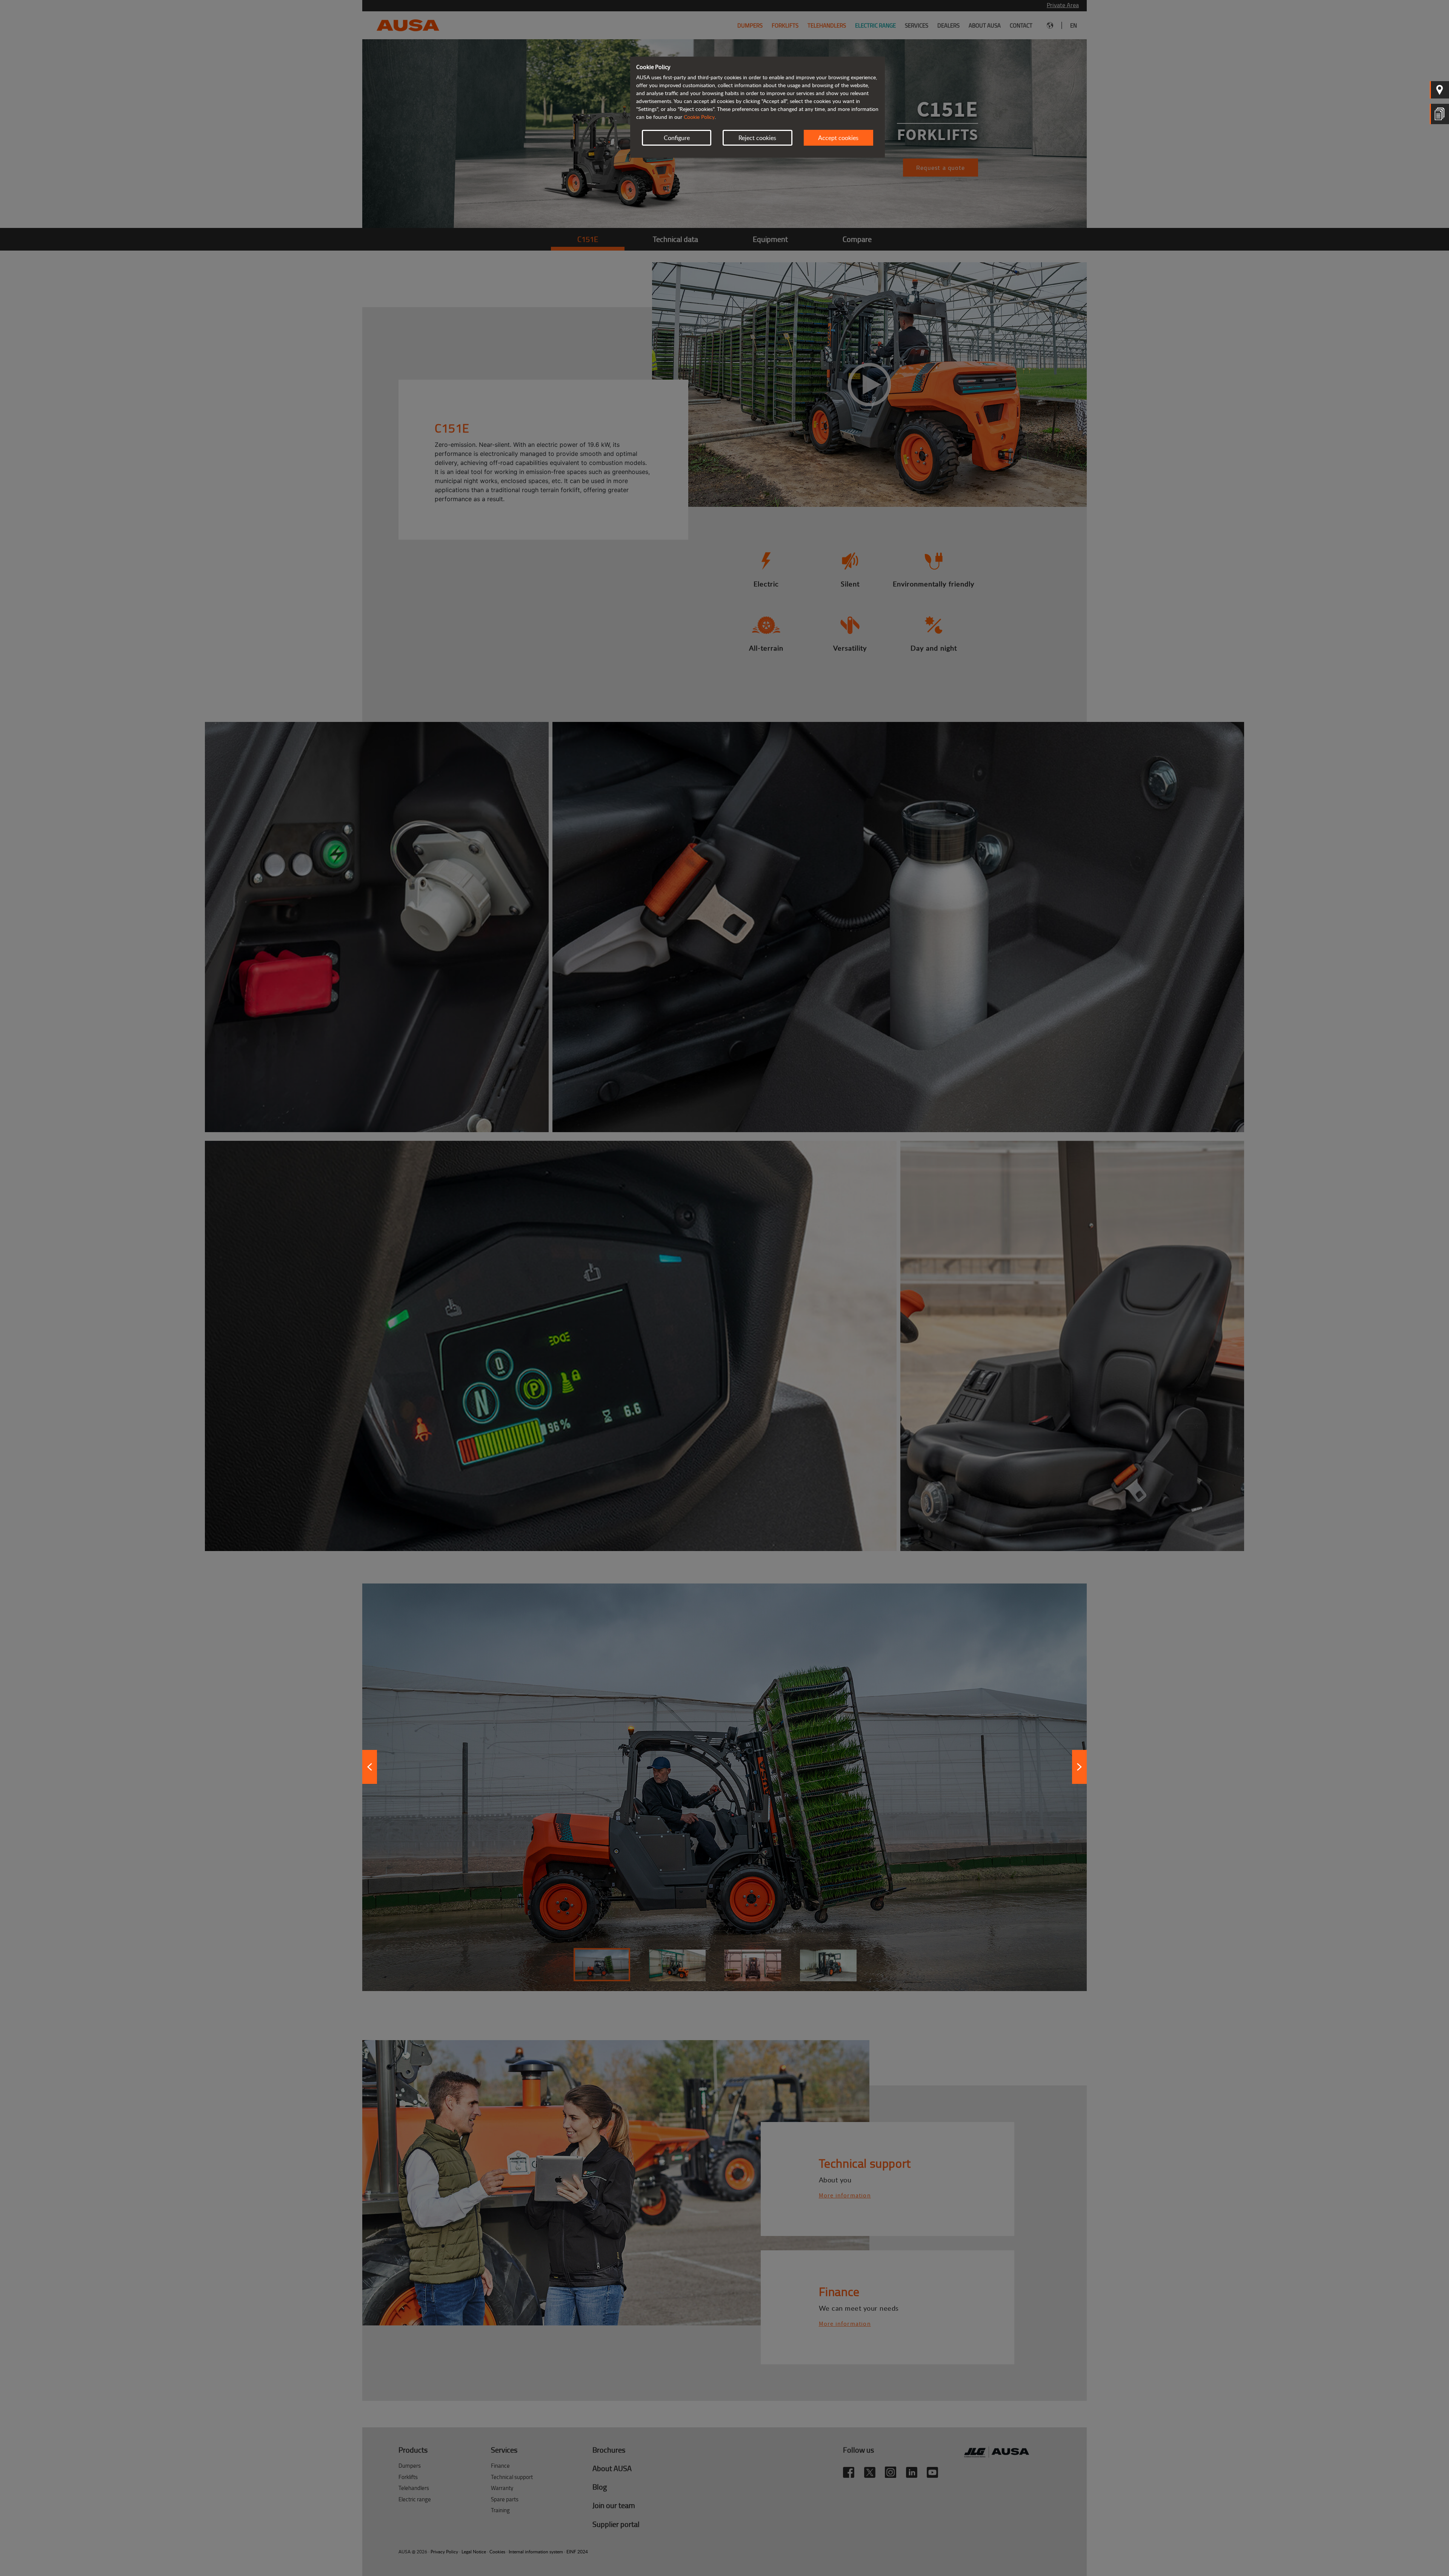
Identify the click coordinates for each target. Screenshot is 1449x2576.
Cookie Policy (699, 117)
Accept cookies (838, 138)
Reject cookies (757, 138)
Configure (677, 138)
